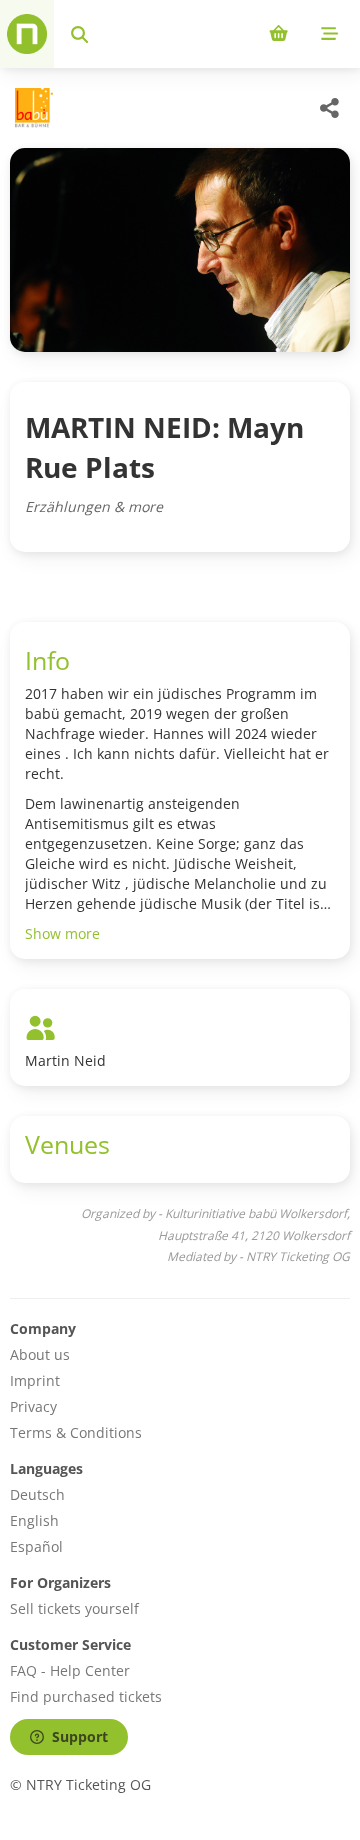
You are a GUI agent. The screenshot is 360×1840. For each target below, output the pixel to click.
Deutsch (37, 1494)
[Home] (27, 34)
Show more (62, 933)
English (34, 1520)
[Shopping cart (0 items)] (278, 34)
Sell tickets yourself (74, 1608)
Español (36, 1546)
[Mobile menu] (329, 34)
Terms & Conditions (76, 1432)
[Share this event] (330, 108)
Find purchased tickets (86, 1696)
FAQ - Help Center (70, 1670)
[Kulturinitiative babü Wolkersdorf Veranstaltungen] (31, 108)
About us (40, 1354)
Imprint (35, 1380)
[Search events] (79, 34)
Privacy (33, 1406)
